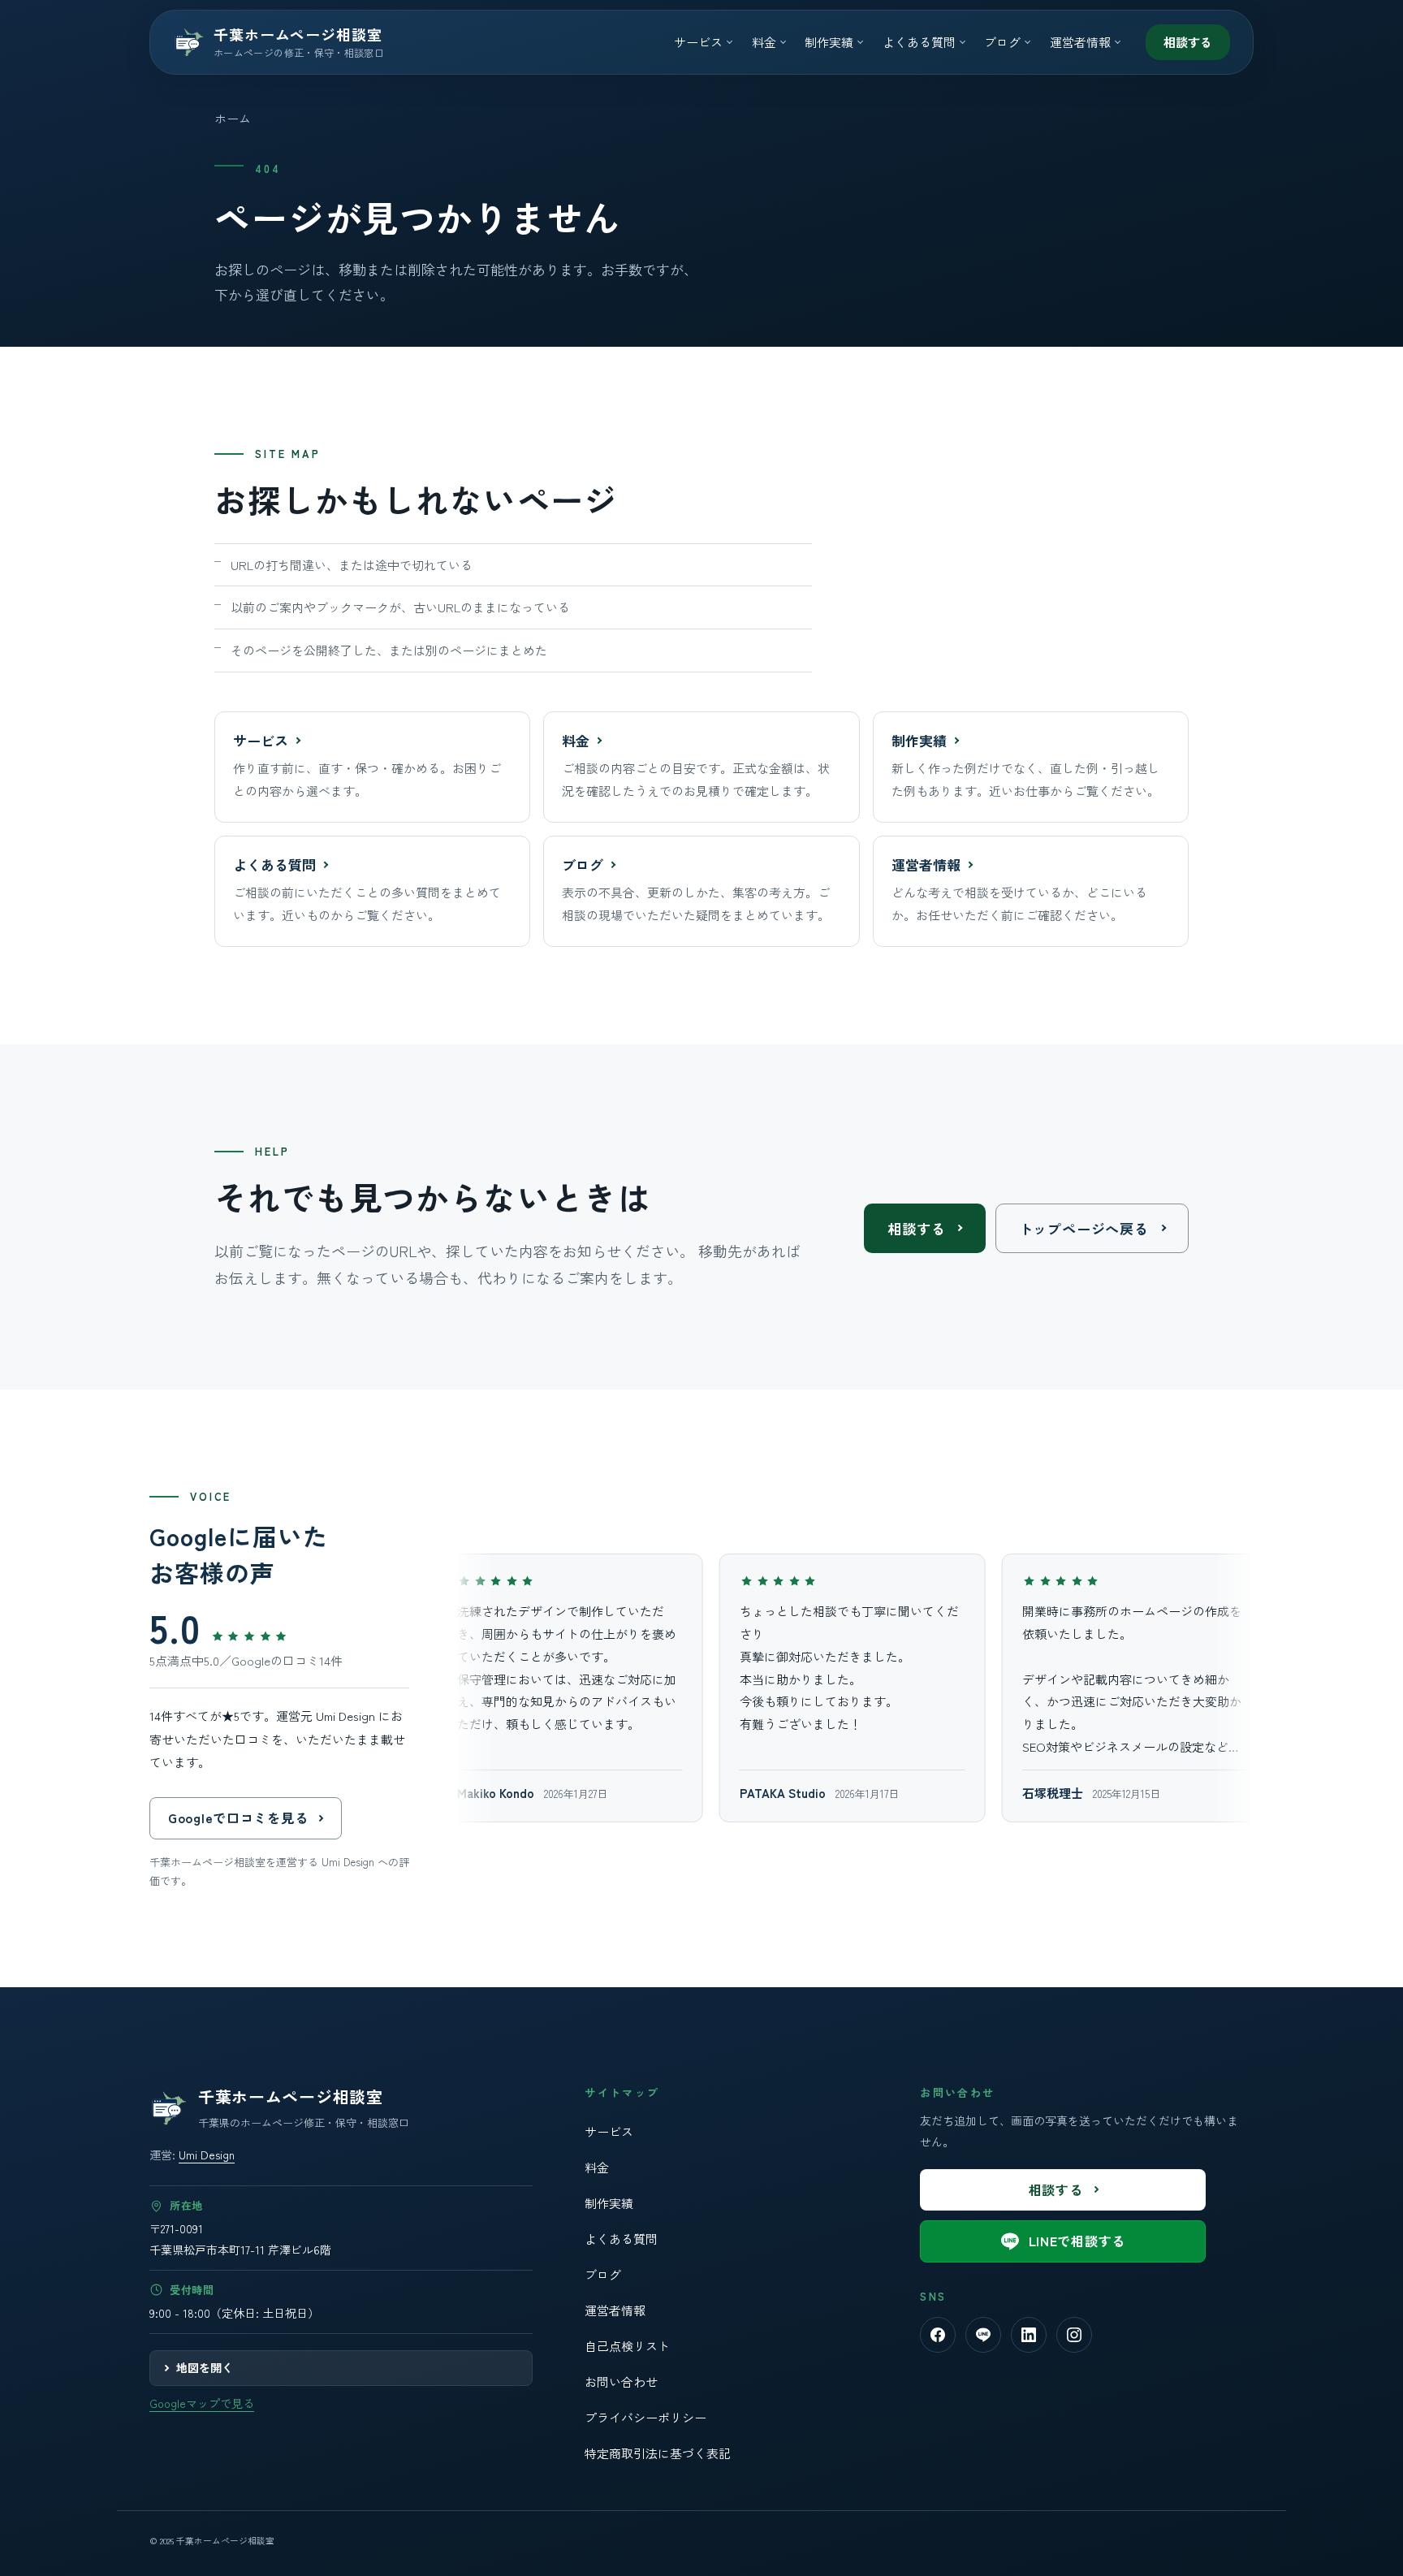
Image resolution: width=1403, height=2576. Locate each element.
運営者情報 (615, 2310)
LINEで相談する (1077, 2241)
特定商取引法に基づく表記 (658, 2453)
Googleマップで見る (202, 2403)
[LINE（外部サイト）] (983, 2335)
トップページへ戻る (1084, 1228)
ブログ (603, 2274)
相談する (1188, 42)
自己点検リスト (627, 2346)
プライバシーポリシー (645, 2417)
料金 (597, 2167)
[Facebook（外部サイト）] (938, 2335)
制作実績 (609, 2203)
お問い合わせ (621, 2382)
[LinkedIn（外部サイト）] (1029, 2335)
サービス (609, 2131)
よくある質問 (621, 2239)
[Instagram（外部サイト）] (1074, 2335)
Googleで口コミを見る (238, 1817)
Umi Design (207, 2155)
